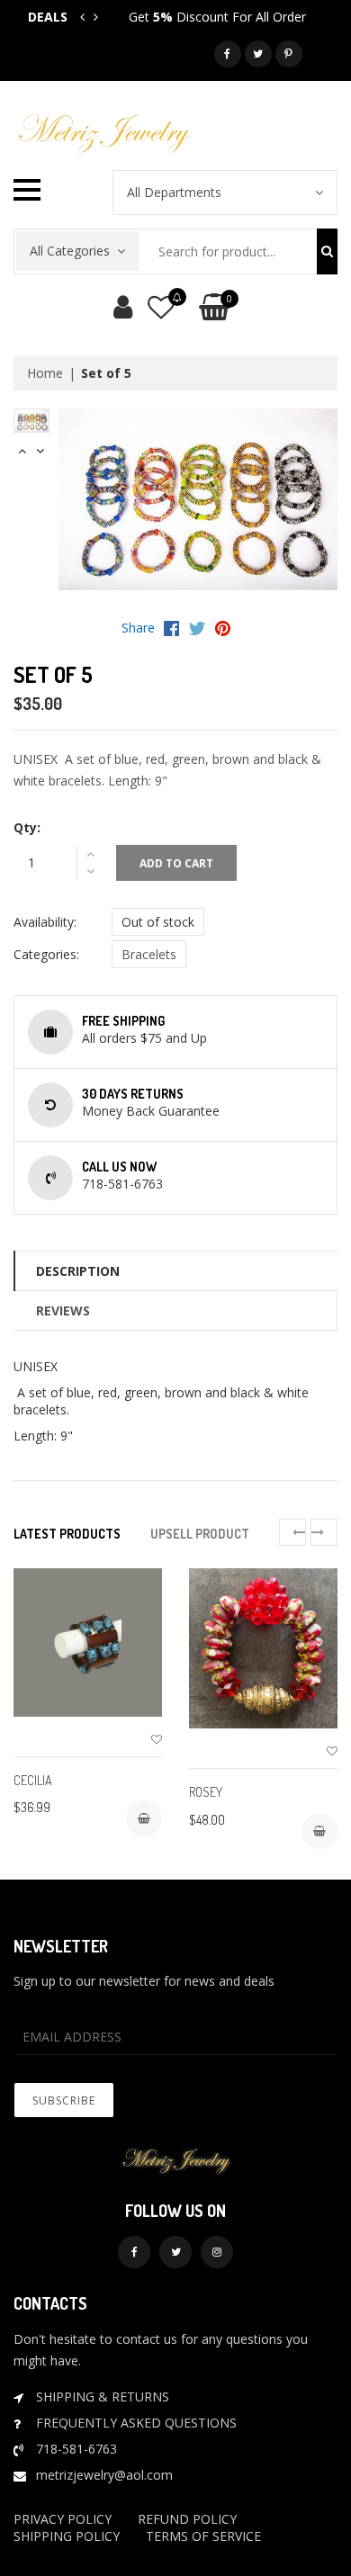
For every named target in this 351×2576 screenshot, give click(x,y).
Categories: (46, 954)
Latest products (67, 1534)
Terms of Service (203, 2536)
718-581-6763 (76, 2449)
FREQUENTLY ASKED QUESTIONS (136, 2423)
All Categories (70, 251)
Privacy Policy (63, 2519)
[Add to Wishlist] (157, 1740)
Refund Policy (187, 2519)
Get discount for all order (217, 17)
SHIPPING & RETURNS (103, 2396)
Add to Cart (176, 863)
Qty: (27, 827)
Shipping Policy (67, 2536)
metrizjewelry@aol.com (104, 2475)
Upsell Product (200, 1534)
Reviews (63, 1310)
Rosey (206, 1792)
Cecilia (33, 1780)
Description (78, 1271)
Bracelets (149, 954)
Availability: (45, 922)
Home (45, 373)
